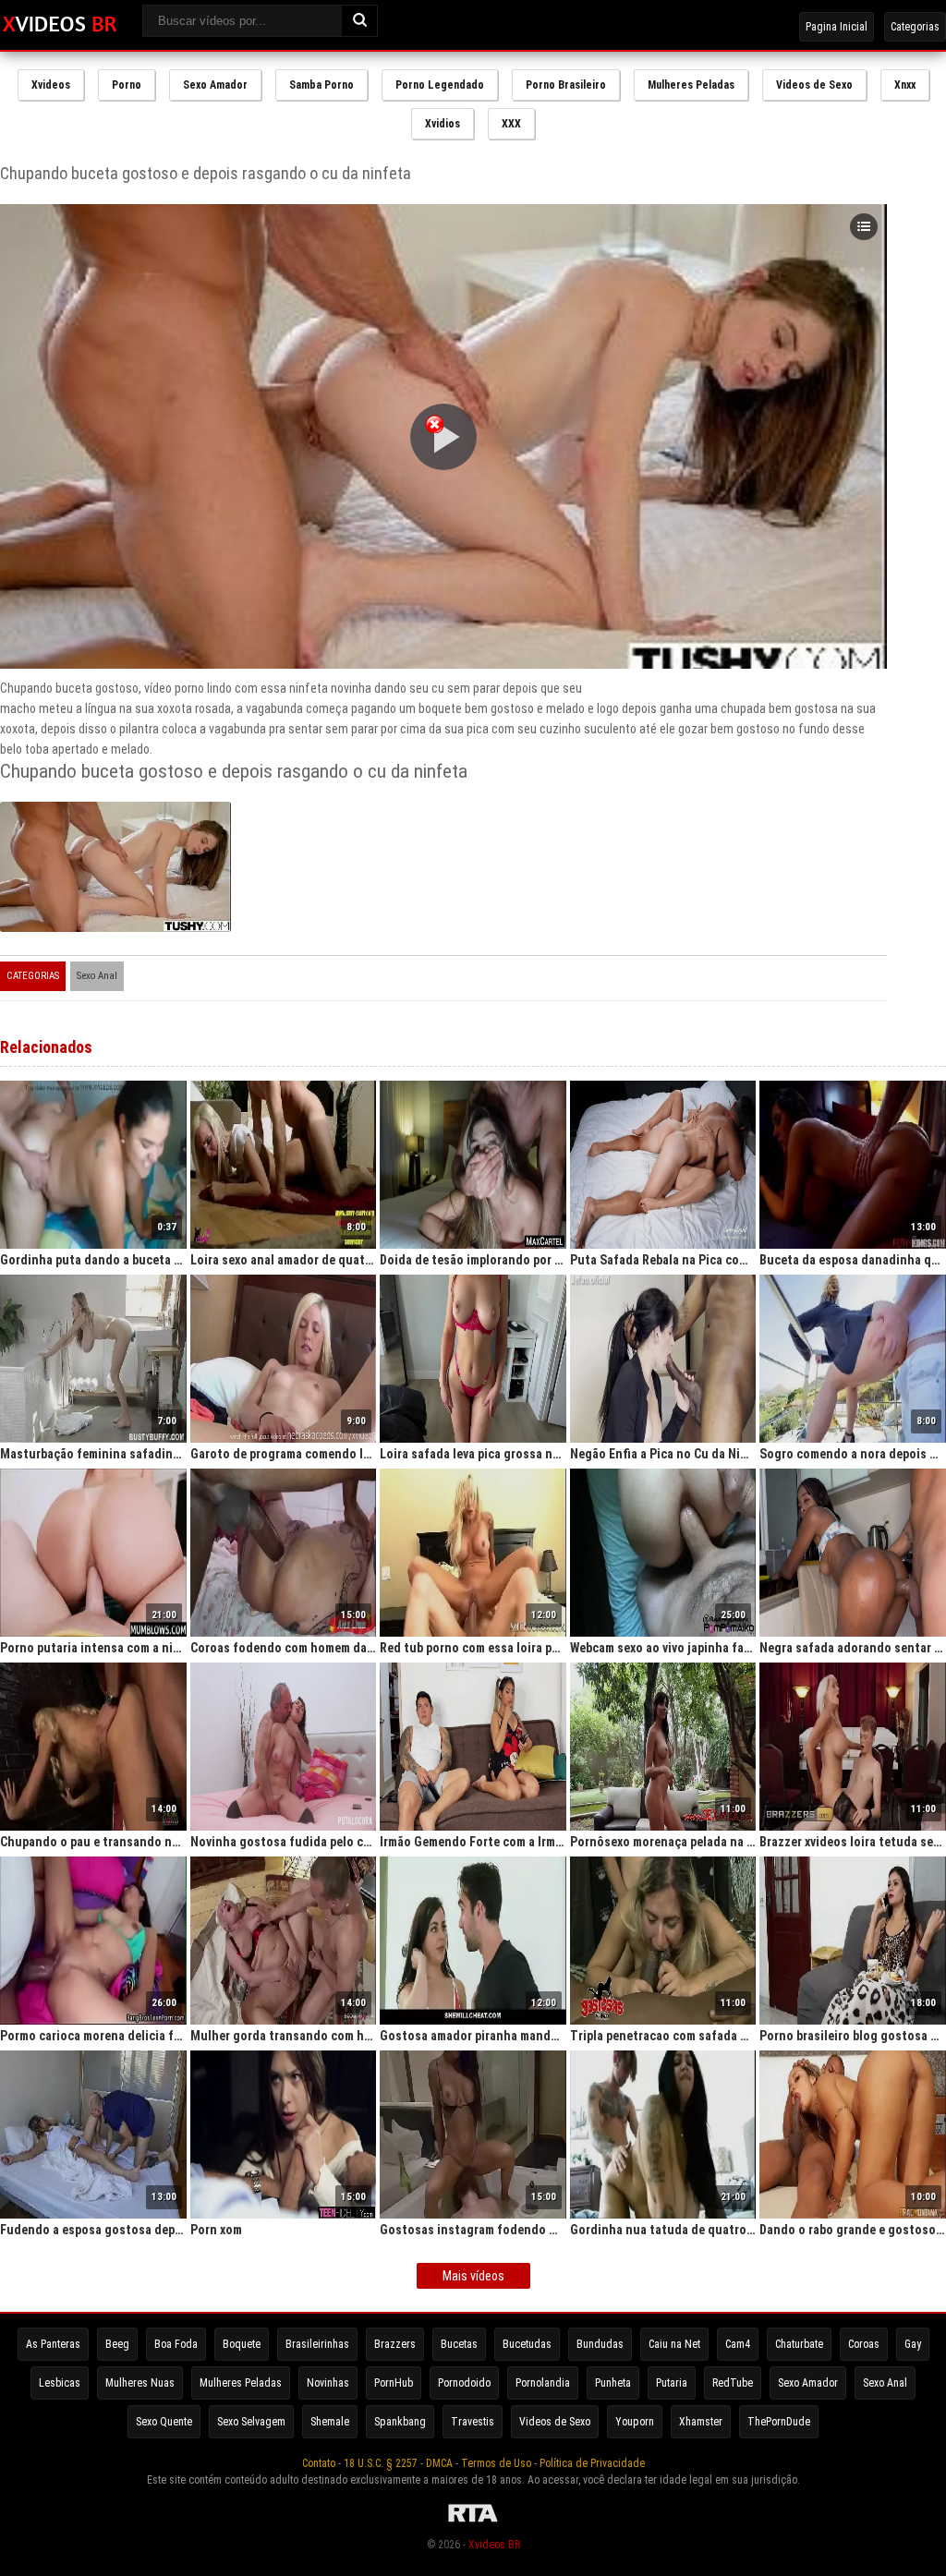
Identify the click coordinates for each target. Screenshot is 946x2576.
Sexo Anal (97, 976)
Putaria (672, 2383)
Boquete (242, 2344)
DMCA (439, 2463)
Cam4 (738, 2344)
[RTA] (473, 2522)
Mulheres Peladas (691, 85)
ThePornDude (779, 2422)
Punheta (613, 2383)
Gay (913, 2344)
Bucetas (459, 2344)
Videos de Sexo (814, 85)
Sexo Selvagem (251, 2422)
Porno (127, 85)
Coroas (864, 2344)
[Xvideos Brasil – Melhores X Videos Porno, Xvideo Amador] (60, 25)
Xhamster (701, 2422)
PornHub (394, 2383)
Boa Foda (176, 2344)
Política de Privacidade (592, 2463)
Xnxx (905, 85)
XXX (511, 124)
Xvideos (51, 85)
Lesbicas (60, 2383)
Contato (319, 2463)
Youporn (635, 2422)
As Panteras (53, 2344)
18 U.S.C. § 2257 (381, 2463)
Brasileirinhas (317, 2344)
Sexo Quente (164, 2422)
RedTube (733, 2383)
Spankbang (400, 2422)
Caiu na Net (674, 2344)
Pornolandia (543, 2383)
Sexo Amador (215, 85)
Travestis (473, 2422)
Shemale (330, 2422)
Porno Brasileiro (566, 85)
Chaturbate (799, 2344)
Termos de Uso (496, 2463)
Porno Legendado (440, 85)
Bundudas (600, 2344)
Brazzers (395, 2344)
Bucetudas (527, 2344)
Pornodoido (464, 2383)
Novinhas (328, 2383)
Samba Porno (321, 85)
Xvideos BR (494, 2545)
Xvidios (443, 124)
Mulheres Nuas (140, 2383)
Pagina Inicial (837, 27)
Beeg (117, 2344)
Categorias (915, 27)
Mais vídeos (473, 2276)
